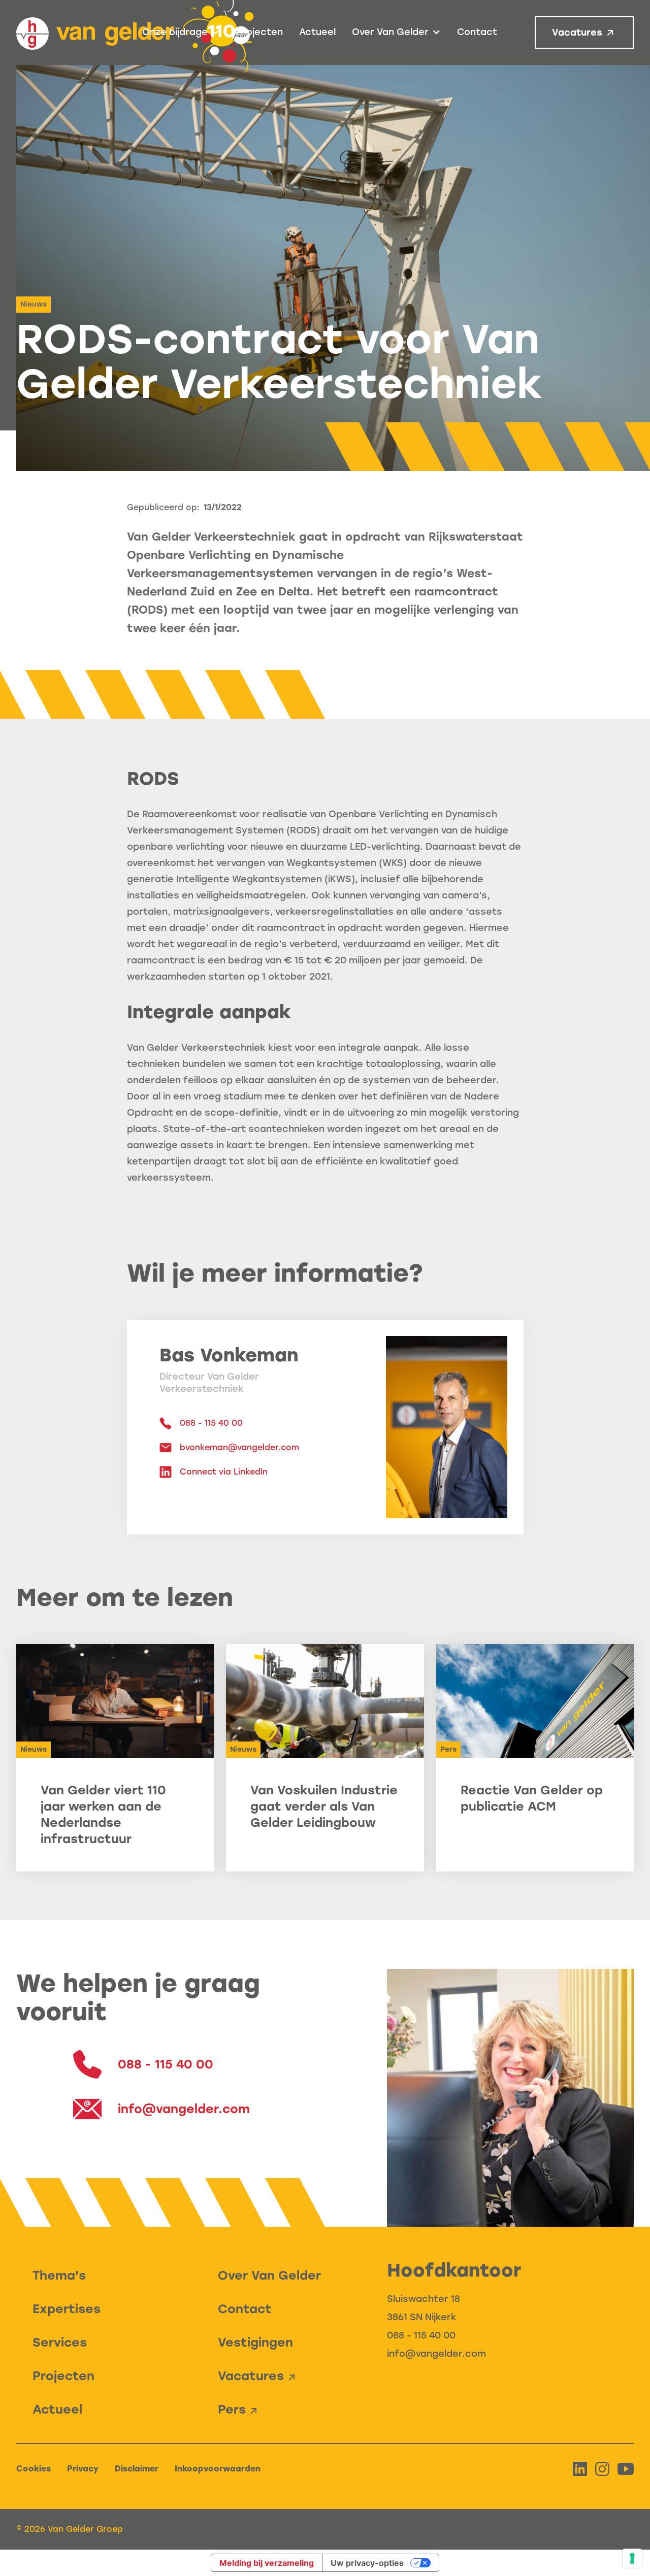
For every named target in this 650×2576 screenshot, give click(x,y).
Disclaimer (137, 2469)
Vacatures (577, 32)
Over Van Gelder (269, 2275)
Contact (477, 32)
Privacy (83, 2469)
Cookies (34, 2469)
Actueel (317, 32)
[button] (181, 32)
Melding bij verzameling (267, 2563)
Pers (232, 2409)
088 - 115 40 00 (421, 2335)
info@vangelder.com (436, 2354)
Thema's (59, 2275)
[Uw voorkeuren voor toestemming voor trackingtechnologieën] (632, 2558)
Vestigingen (255, 2342)
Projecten (259, 32)
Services (60, 2342)
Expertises (67, 2309)
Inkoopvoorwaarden (218, 2469)
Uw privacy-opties (367, 2563)
